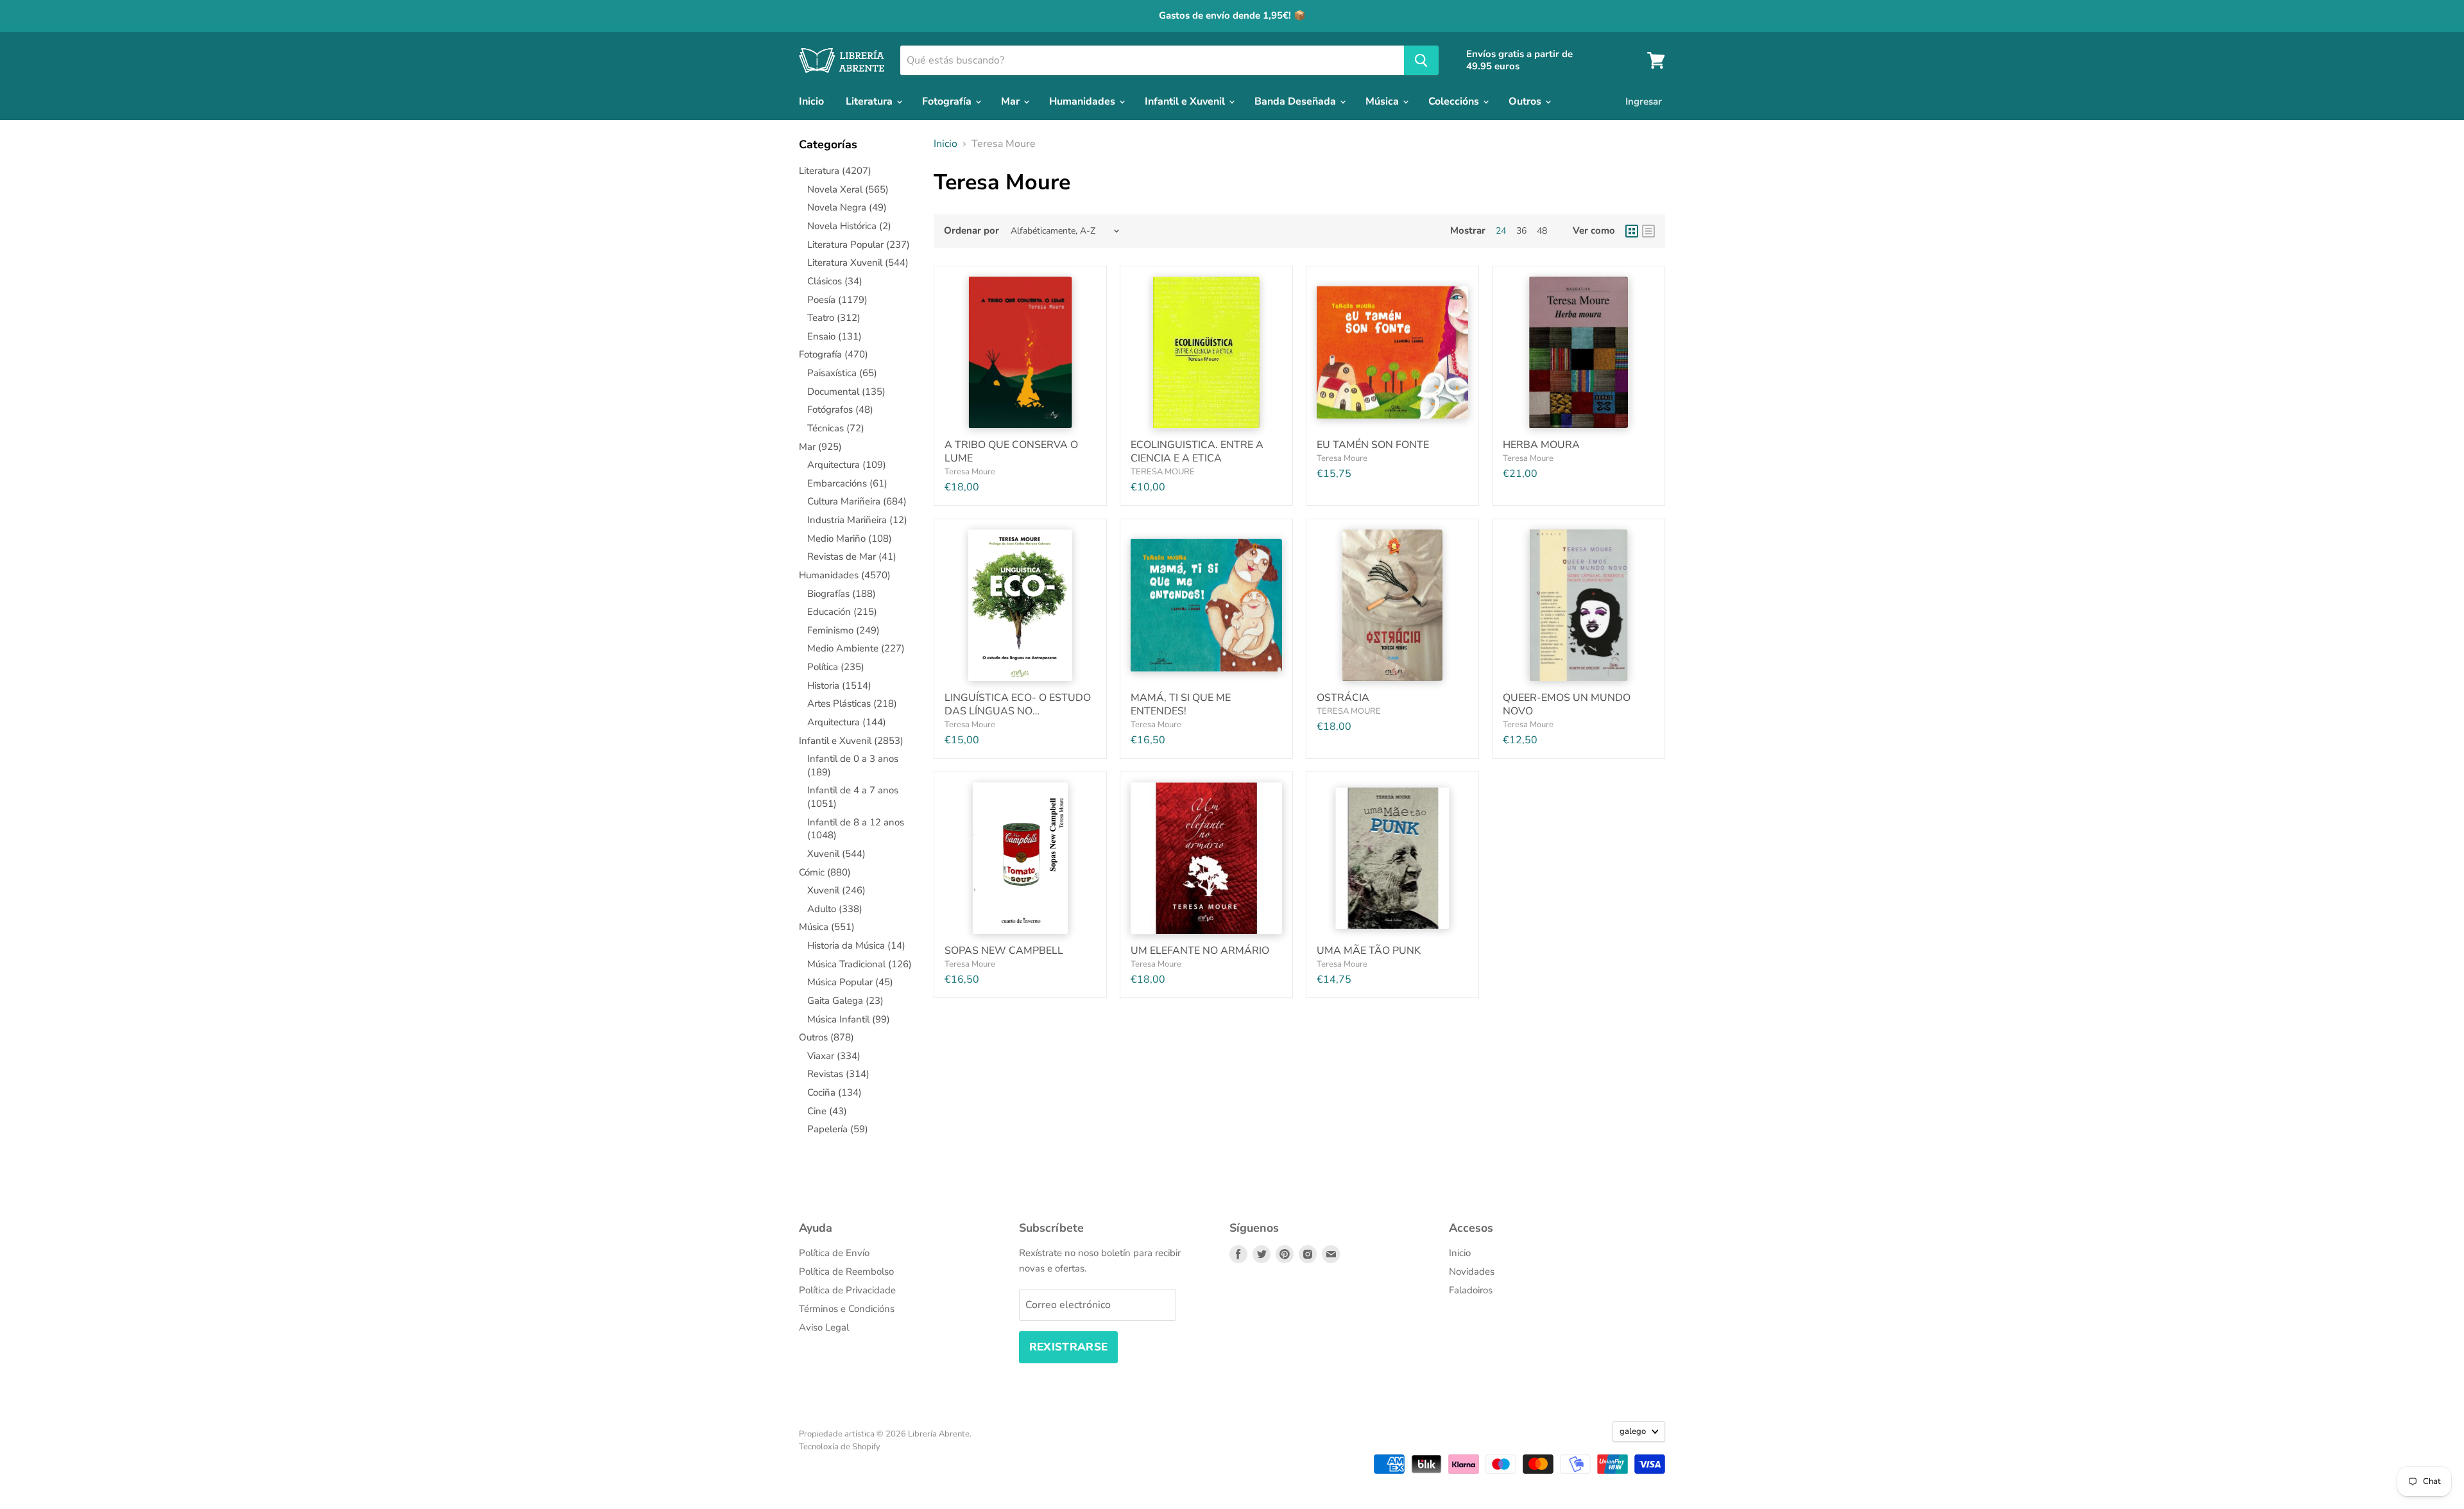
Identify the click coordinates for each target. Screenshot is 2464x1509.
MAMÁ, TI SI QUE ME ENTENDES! (1181, 704)
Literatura (870, 101)
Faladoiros (1471, 1290)
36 (1521, 231)
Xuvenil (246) (836, 890)
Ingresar (1644, 101)
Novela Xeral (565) (848, 189)
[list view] (1648, 231)
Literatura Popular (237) (859, 245)
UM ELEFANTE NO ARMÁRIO (1200, 951)
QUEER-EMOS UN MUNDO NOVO (1567, 704)
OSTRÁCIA (1343, 698)
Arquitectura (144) (847, 722)
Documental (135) (846, 392)
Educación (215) (842, 612)
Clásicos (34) (835, 281)
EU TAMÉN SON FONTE (1373, 445)
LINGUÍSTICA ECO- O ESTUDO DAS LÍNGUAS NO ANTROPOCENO (1018, 711)
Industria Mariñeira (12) (857, 520)
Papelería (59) (838, 1129)
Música (1383, 101)
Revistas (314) (838, 1074)
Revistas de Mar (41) (852, 556)
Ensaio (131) (834, 336)
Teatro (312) (834, 318)
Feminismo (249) (843, 630)
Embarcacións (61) (847, 483)
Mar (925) (820, 447)
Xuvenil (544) (836, 854)
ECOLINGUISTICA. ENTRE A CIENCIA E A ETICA (1197, 452)
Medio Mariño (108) (850, 539)
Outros (1526, 101)
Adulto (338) (835, 909)
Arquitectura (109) (847, 465)
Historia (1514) (839, 686)
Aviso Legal (824, 1327)
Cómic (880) (825, 872)
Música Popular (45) (850, 982)
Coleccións (1455, 101)
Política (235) (836, 667)
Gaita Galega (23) (845, 1001)
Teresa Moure (970, 472)
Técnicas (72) (836, 428)
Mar (1012, 101)
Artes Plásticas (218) (852, 703)
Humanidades (1083, 101)
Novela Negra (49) (847, 207)
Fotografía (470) (834, 354)
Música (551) (827, 927)
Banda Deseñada (1296, 101)
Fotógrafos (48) (840, 410)
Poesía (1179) (837, 300)
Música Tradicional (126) (860, 964)
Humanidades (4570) (845, 575)
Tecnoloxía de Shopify (840, 1447)
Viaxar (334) (834, 1056)
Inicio (811, 101)
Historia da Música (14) (856, 945)
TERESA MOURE (1163, 472)
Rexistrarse (1069, 1347)
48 (1542, 231)
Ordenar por (971, 231)
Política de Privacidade (847, 1290)
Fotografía (948, 101)
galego (1633, 1431)
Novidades (1472, 1272)
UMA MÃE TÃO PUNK (1369, 951)
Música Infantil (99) (849, 1019)
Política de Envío (834, 1253)
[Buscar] (1421, 60)
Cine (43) (827, 1111)
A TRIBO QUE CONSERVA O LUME (1011, 452)
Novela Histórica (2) (849, 226)
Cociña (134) (834, 1092)
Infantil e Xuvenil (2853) (851, 741)
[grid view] (1632, 231)
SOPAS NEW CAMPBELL (1004, 951)
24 (1501, 231)
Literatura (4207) (835, 171)
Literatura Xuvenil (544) (858, 263)
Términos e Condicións (847, 1309)
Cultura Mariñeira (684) (857, 501)
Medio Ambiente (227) (856, 648)
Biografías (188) (842, 594)
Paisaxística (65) (842, 373)
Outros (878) (826, 1037)
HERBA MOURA (1541, 445)
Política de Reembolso (846, 1272)
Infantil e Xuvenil (1186, 101)
